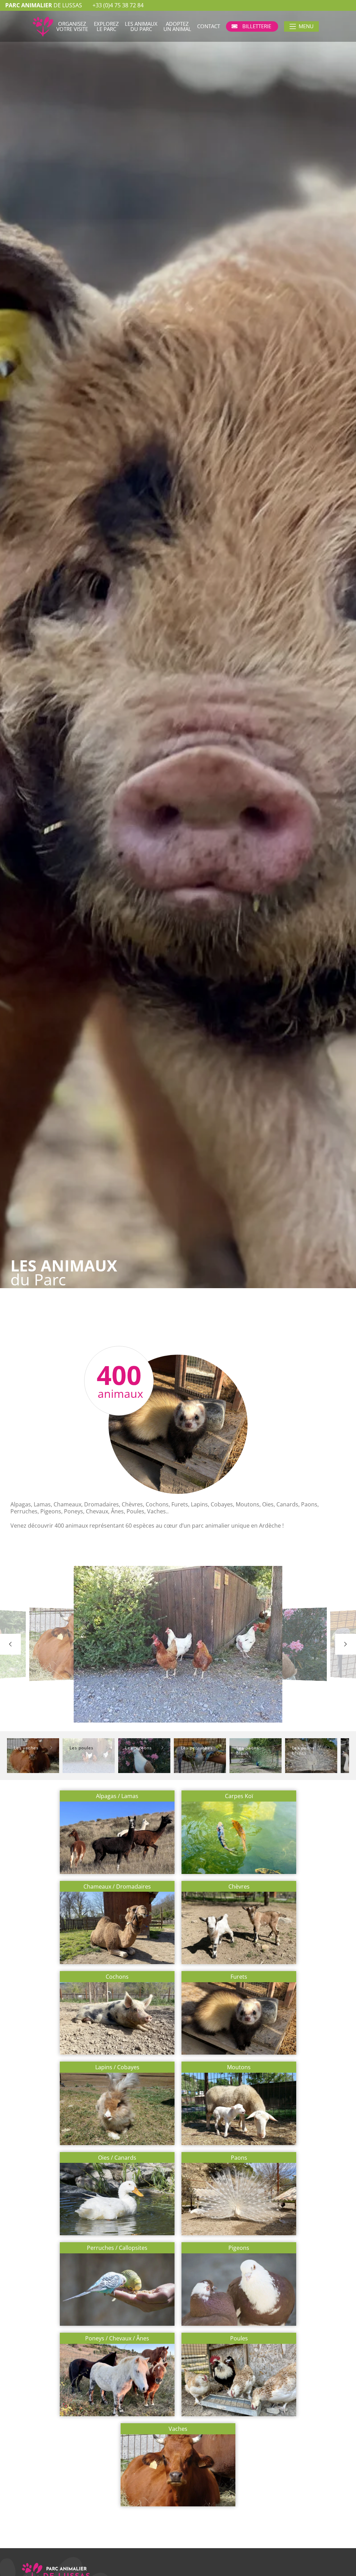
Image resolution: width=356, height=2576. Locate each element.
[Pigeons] (239, 2257)
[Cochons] (117, 1986)
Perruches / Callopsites (117, 2248)
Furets (239, 1977)
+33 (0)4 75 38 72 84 (118, 5)
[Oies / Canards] (117, 2166)
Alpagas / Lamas (117, 1796)
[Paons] (239, 2166)
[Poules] (239, 2347)
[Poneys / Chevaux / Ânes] (117, 2347)
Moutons (239, 2067)
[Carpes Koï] (239, 1805)
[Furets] (239, 1986)
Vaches (178, 2429)
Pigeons (239, 2248)
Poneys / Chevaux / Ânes (117, 2338)
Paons (239, 2158)
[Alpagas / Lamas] (117, 1805)
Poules (239, 2338)
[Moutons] (239, 2076)
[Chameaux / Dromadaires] (117, 1895)
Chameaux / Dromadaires (117, 1887)
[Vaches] (178, 2438)
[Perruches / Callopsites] (117, 2257)
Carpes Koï (239, 1796)
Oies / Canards (117, 2158)
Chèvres (239, 1887)
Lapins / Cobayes (117, 2067)
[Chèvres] (239, 1895)
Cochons (117, 1977)
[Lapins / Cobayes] (117, 2076)
